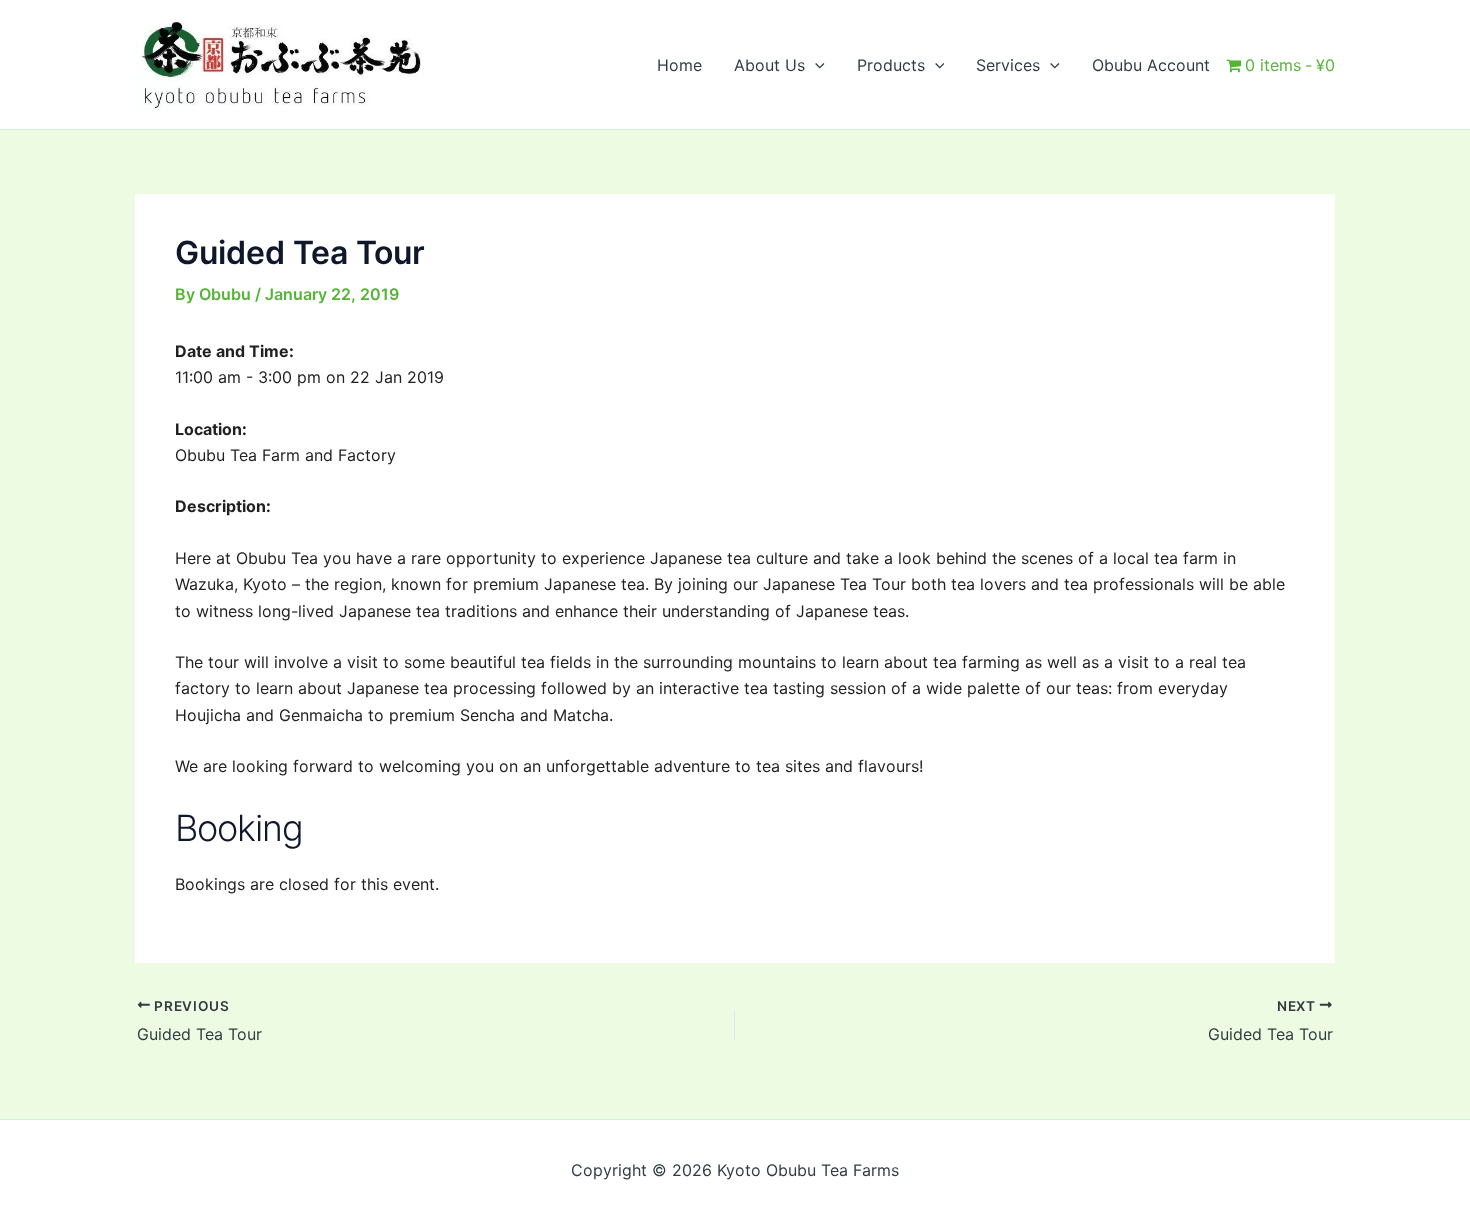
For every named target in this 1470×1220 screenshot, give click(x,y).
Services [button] (1008, 65)
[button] (815, 65)
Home (679, 65)
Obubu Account (1151, 65)
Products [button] (891, 65)
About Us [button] (769, 65)
